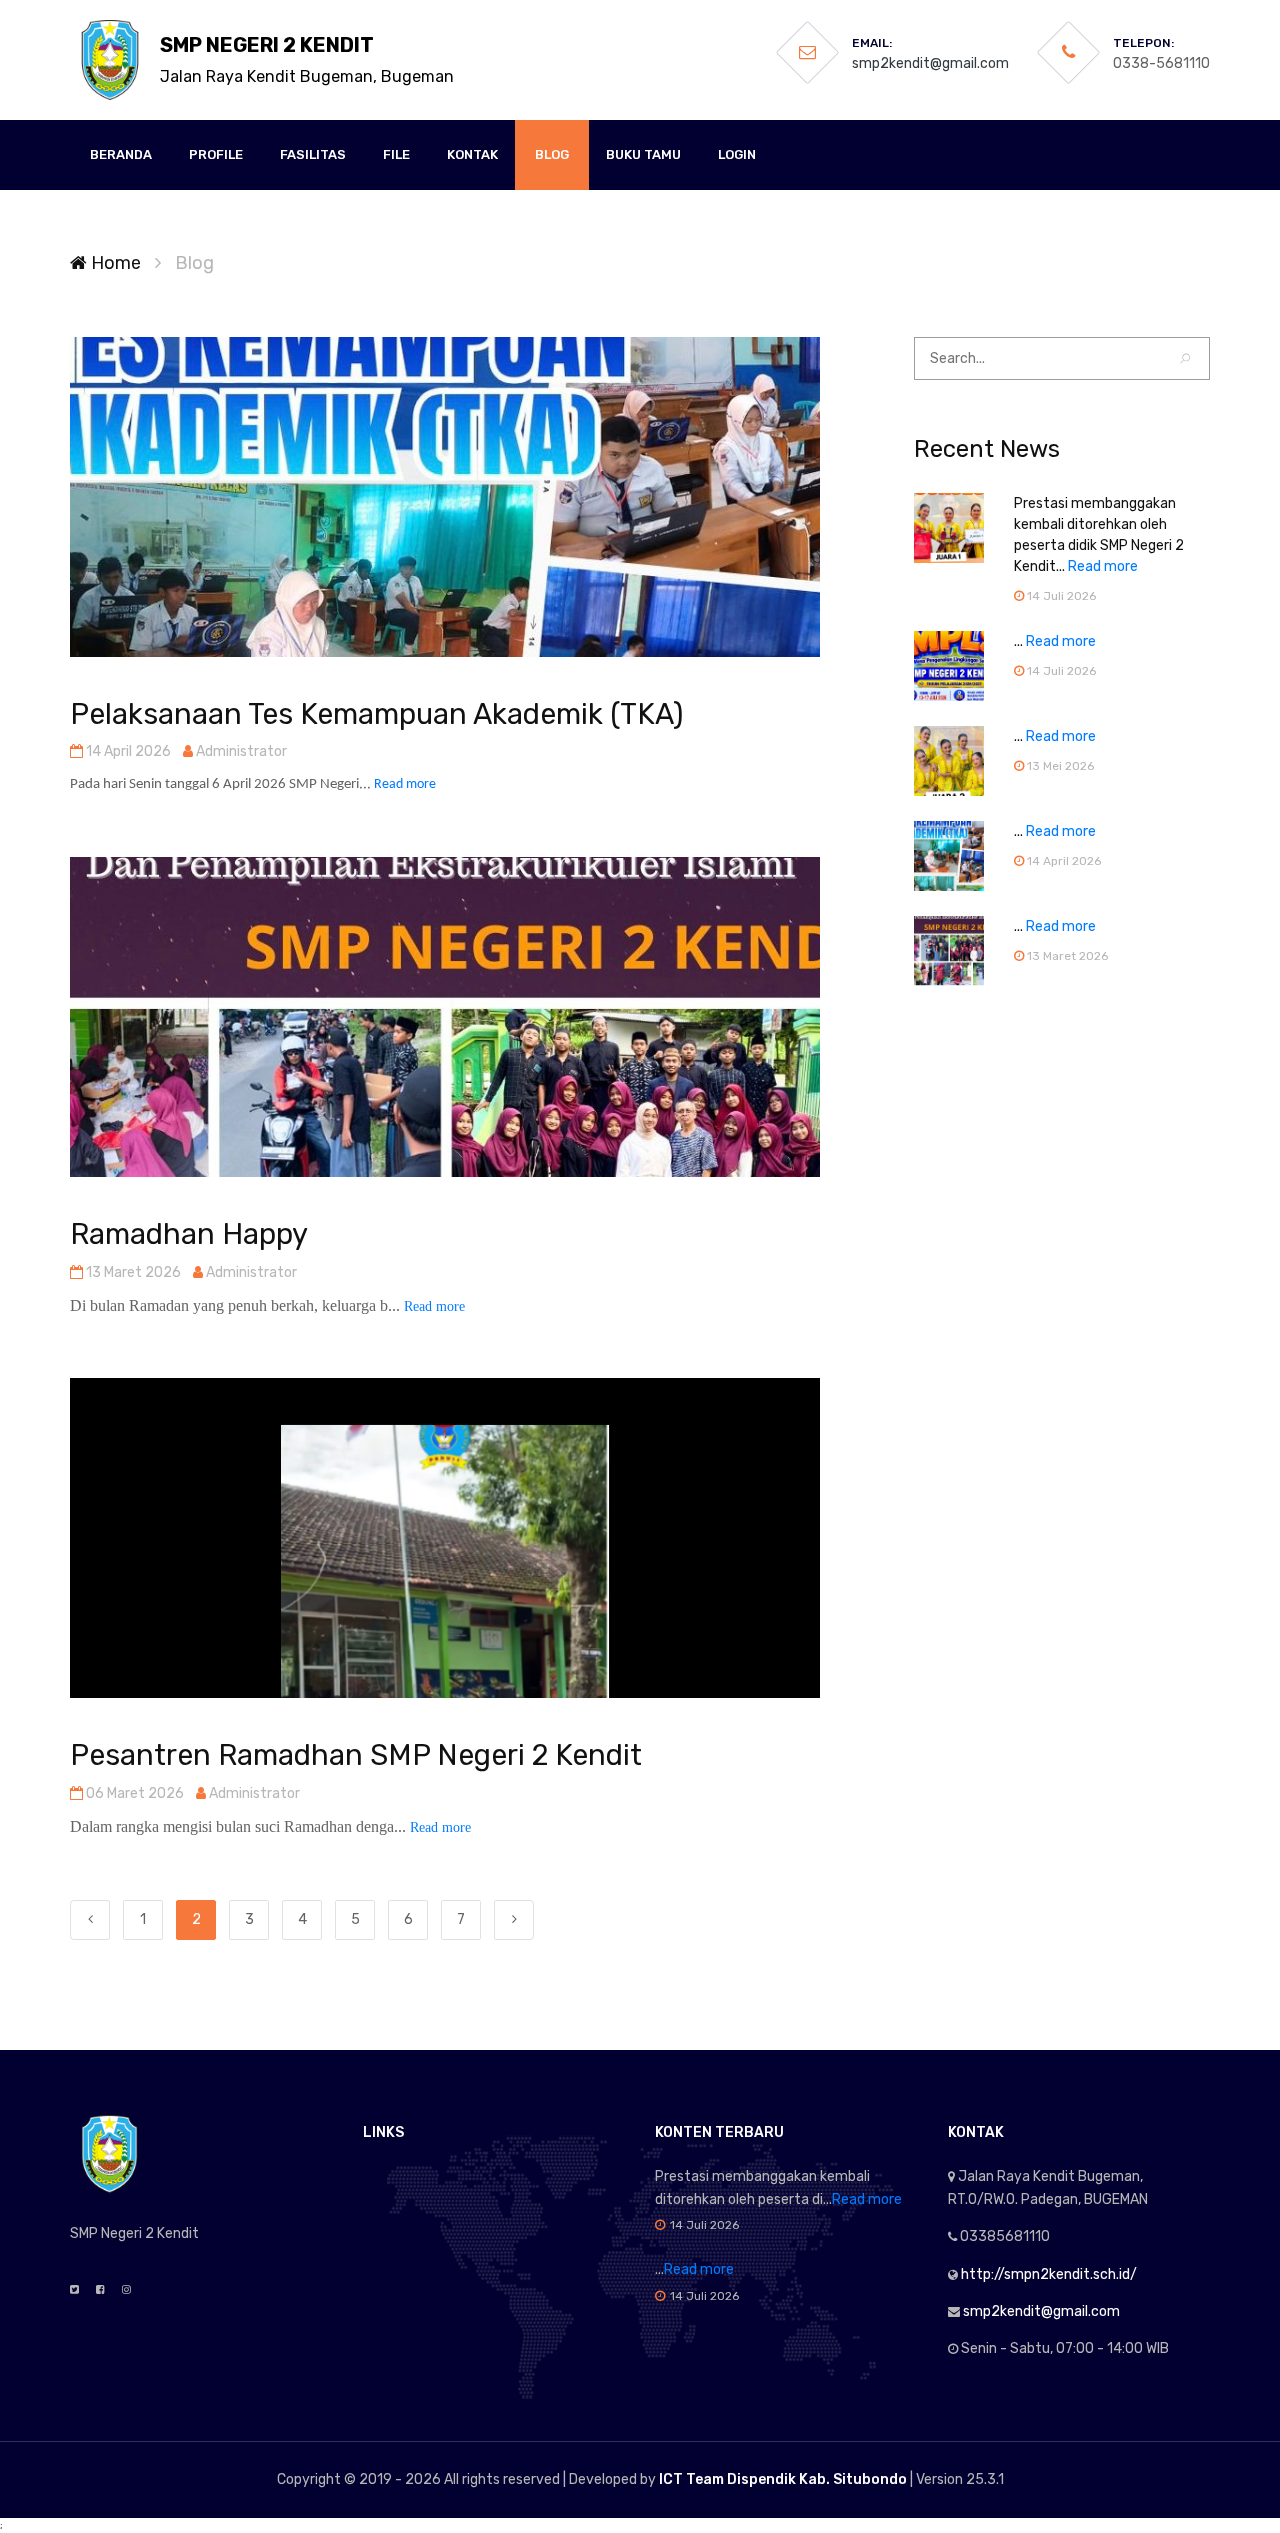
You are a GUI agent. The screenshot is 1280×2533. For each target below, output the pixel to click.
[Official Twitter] (74, 2290)
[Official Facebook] (100, 2290)
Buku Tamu (643, 154)
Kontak (472, 154)
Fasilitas (313, 154)
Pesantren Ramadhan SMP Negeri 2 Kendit (356, 1755)
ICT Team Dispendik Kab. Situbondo (783, 2479)
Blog (552, 154)
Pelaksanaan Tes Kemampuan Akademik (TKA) (376, 714)
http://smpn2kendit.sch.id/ (1049, 2274)
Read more (405, 784)
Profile (216, 154)
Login (737, 154)
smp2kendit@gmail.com (930, 63)
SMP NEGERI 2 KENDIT (307, 59)
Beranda (121, 154)
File (396, 154)
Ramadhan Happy (189, 1234)
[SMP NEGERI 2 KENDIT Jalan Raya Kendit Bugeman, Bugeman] (110, 60)
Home (114, 263)
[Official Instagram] (126, 2290)
